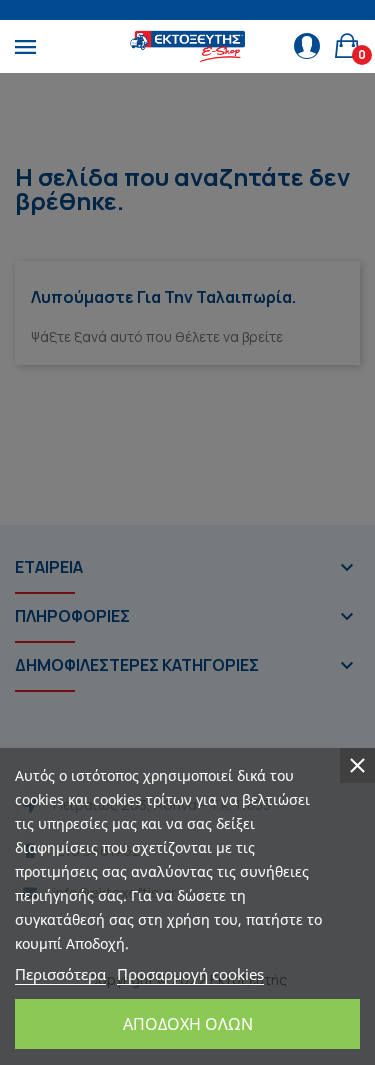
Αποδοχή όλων (188, 1024)
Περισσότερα (60, 974)
